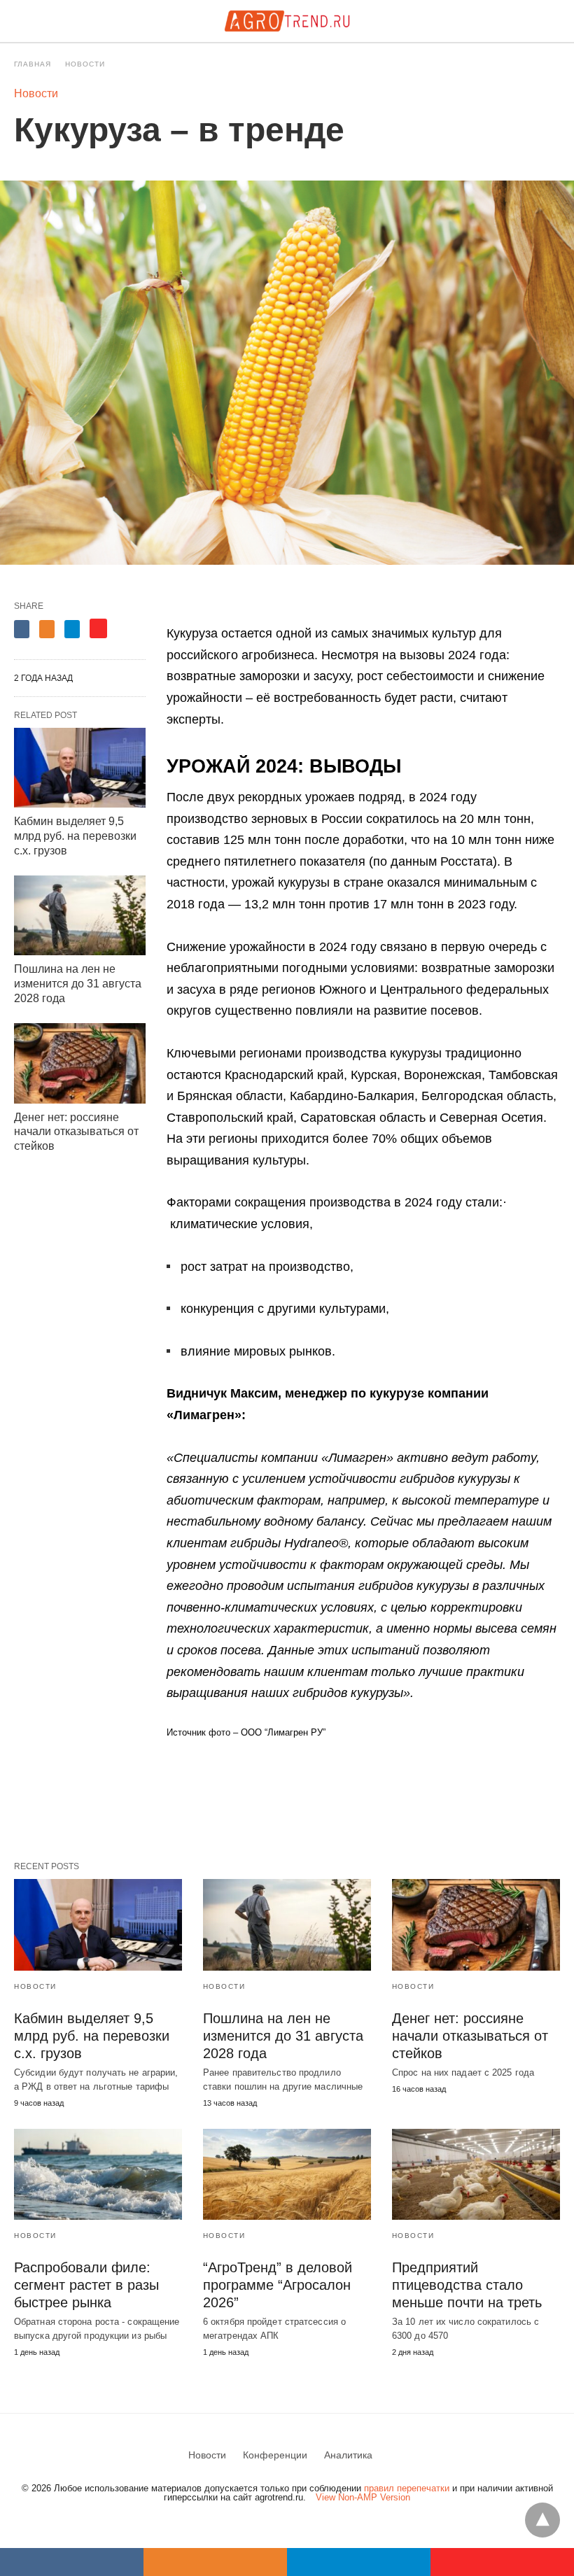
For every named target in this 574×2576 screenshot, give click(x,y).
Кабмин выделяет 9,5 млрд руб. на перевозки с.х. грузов (75, 836)
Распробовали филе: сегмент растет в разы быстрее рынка (86, 2285)
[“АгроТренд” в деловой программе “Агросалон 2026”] (287, 2174)
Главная (33, 64)
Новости (85, 64)
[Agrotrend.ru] (287, 21)
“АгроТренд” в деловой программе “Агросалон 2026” (278, 2285)
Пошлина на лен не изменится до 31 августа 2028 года (78, 984)
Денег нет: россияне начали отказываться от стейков (76, 1132)
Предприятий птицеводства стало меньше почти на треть (467, 2285)
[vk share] (22, 629)
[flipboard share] (98, 628)
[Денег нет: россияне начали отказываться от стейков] (80, 1063)
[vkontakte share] (72, 2562)
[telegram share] (72, 629)
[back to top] (542, 2520)
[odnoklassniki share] (47, 629)
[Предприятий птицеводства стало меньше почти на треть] (476, 2174)
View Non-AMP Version (363, 2497)
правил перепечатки (407, 2488)
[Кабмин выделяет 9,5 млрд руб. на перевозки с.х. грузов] (80, 768)
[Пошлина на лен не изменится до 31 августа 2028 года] (80, 916)
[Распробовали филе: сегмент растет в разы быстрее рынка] (98, 2174)
